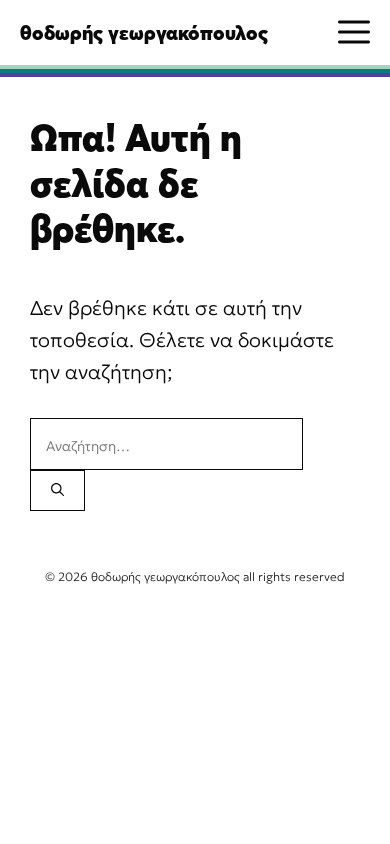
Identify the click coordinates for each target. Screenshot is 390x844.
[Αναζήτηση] (57, 491)
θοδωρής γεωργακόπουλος (144, 32)
